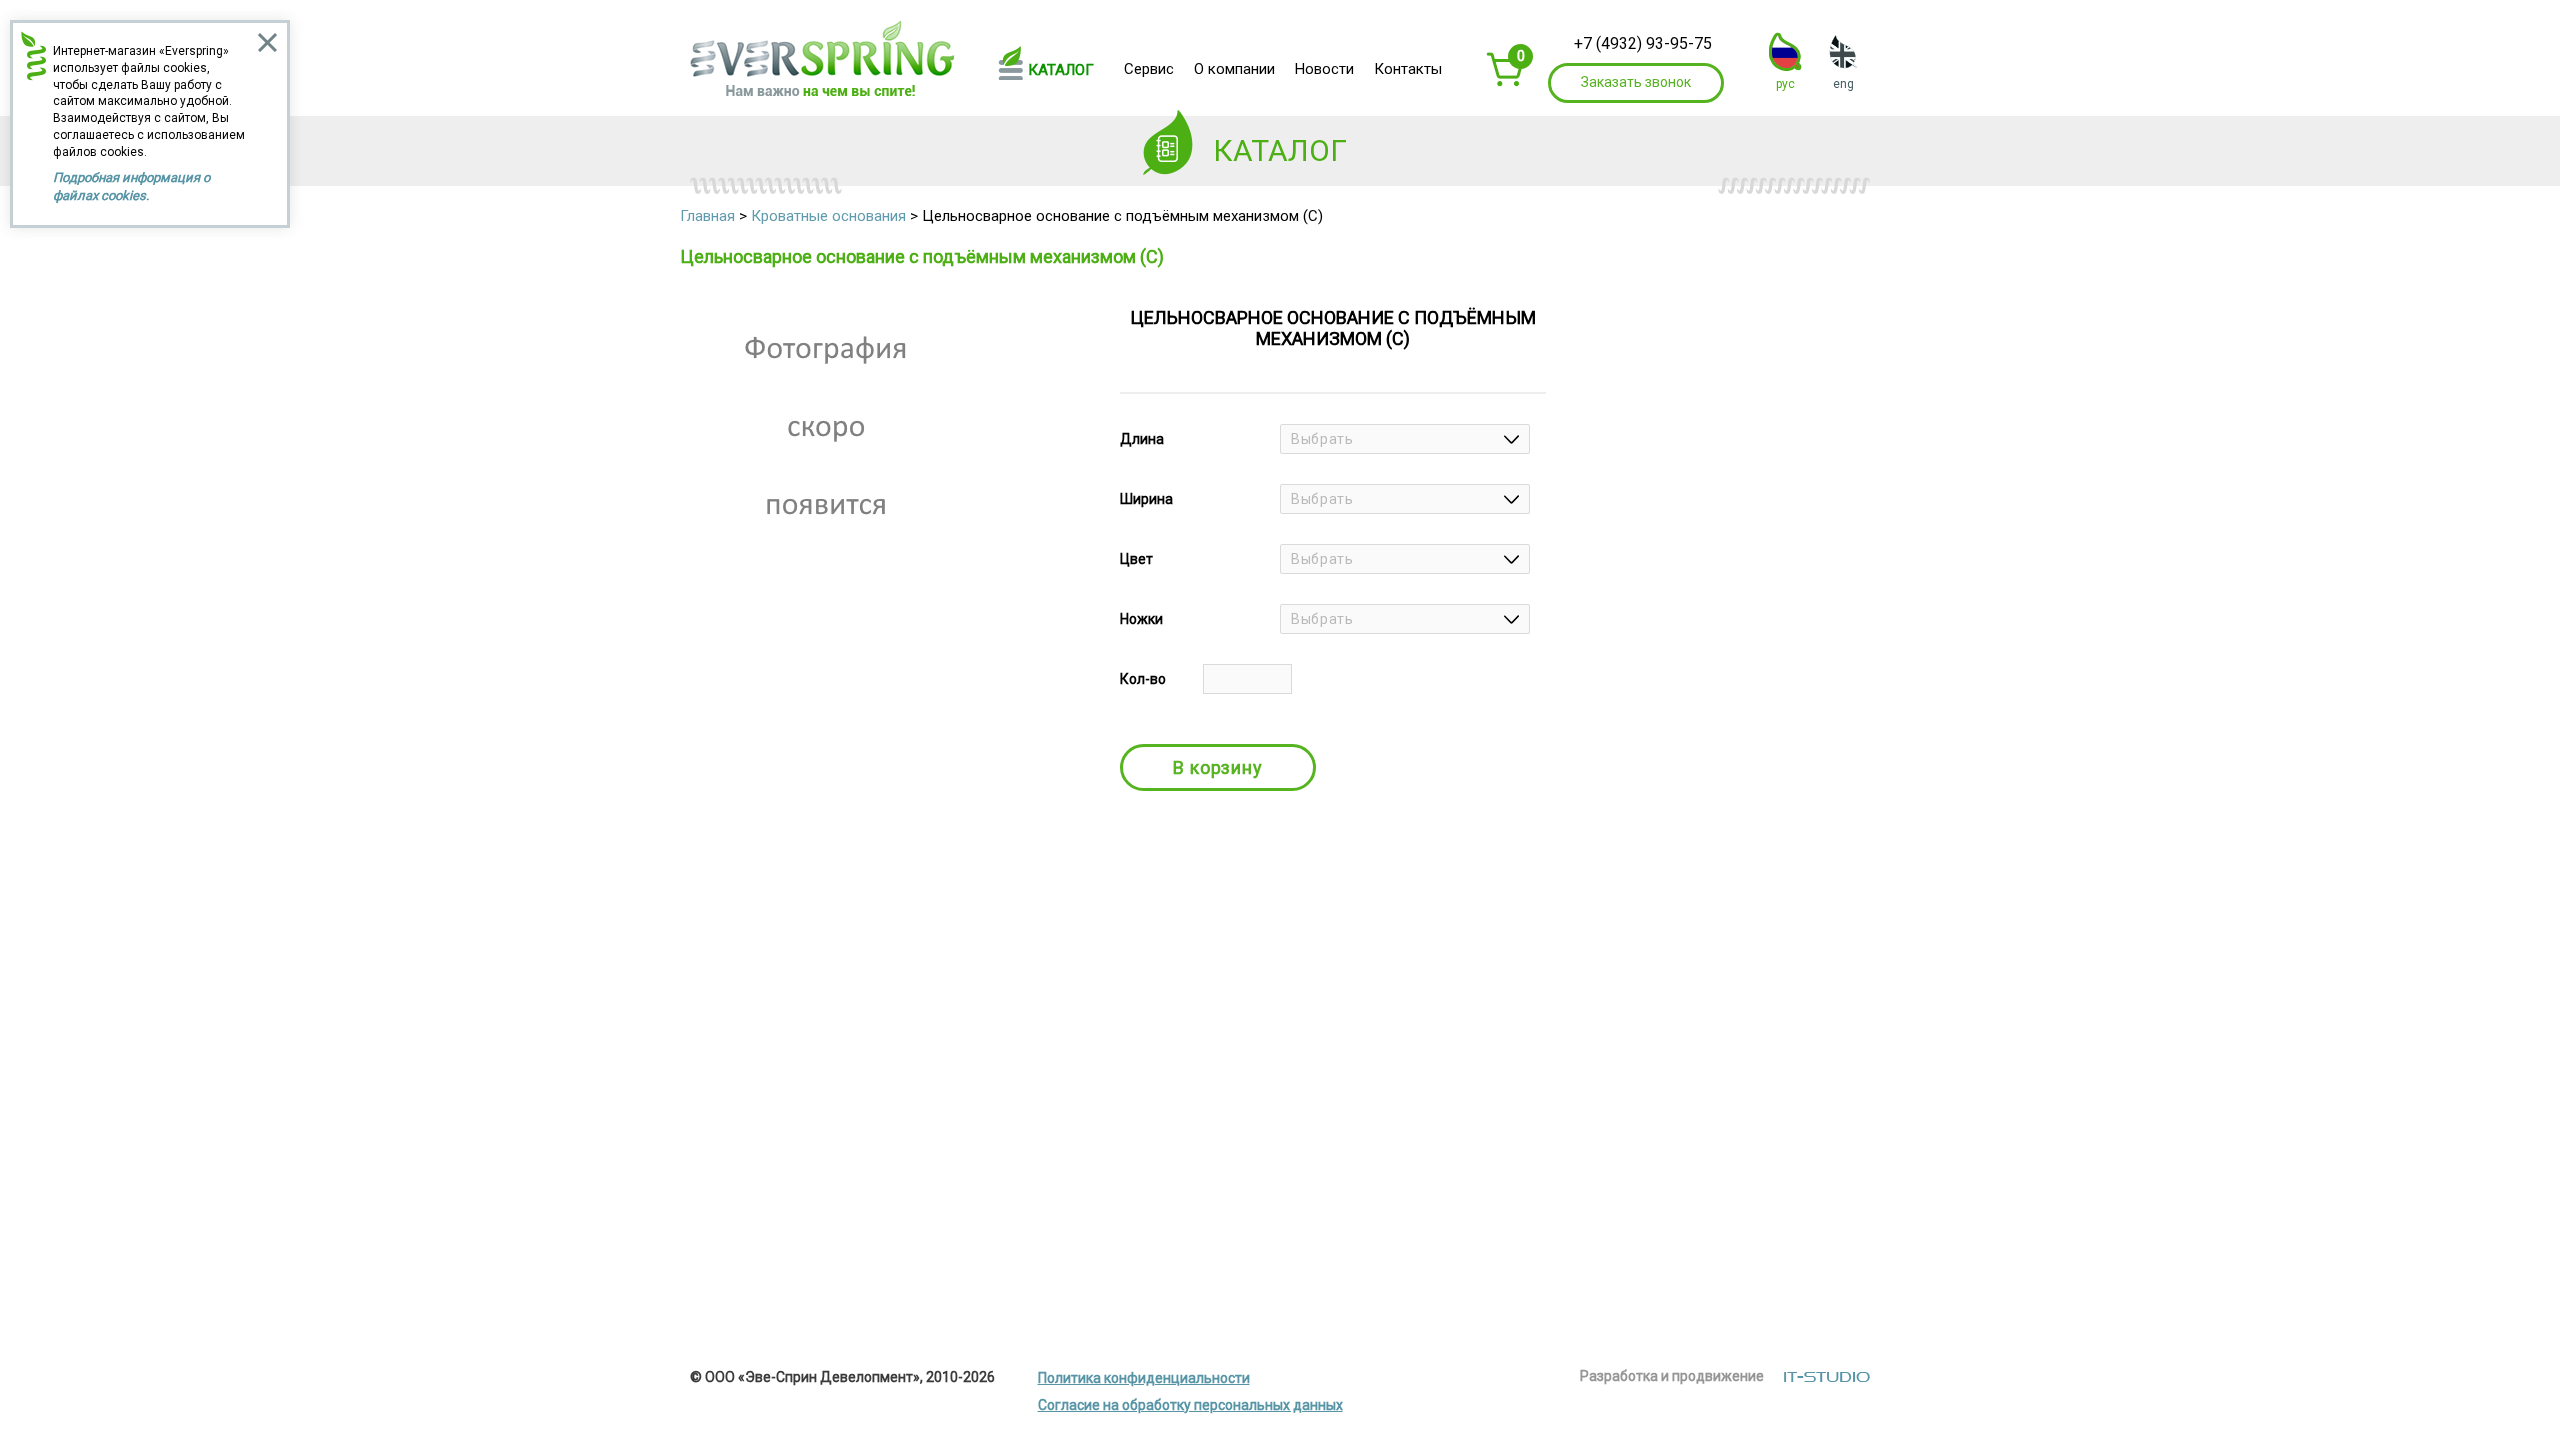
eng (1843, 84)
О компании (1234, 69)
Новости (1324, 69)
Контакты (1408, 69)
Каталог (1061, 70)
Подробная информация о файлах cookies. (131, 186)
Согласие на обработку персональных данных (1190, 1405)
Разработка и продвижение (1672, 1376)
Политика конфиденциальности (1144, 1378)
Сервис (1149, 69)
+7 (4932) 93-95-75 (1643, 43)
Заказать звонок (1636, 82)
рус (1785, 84)
